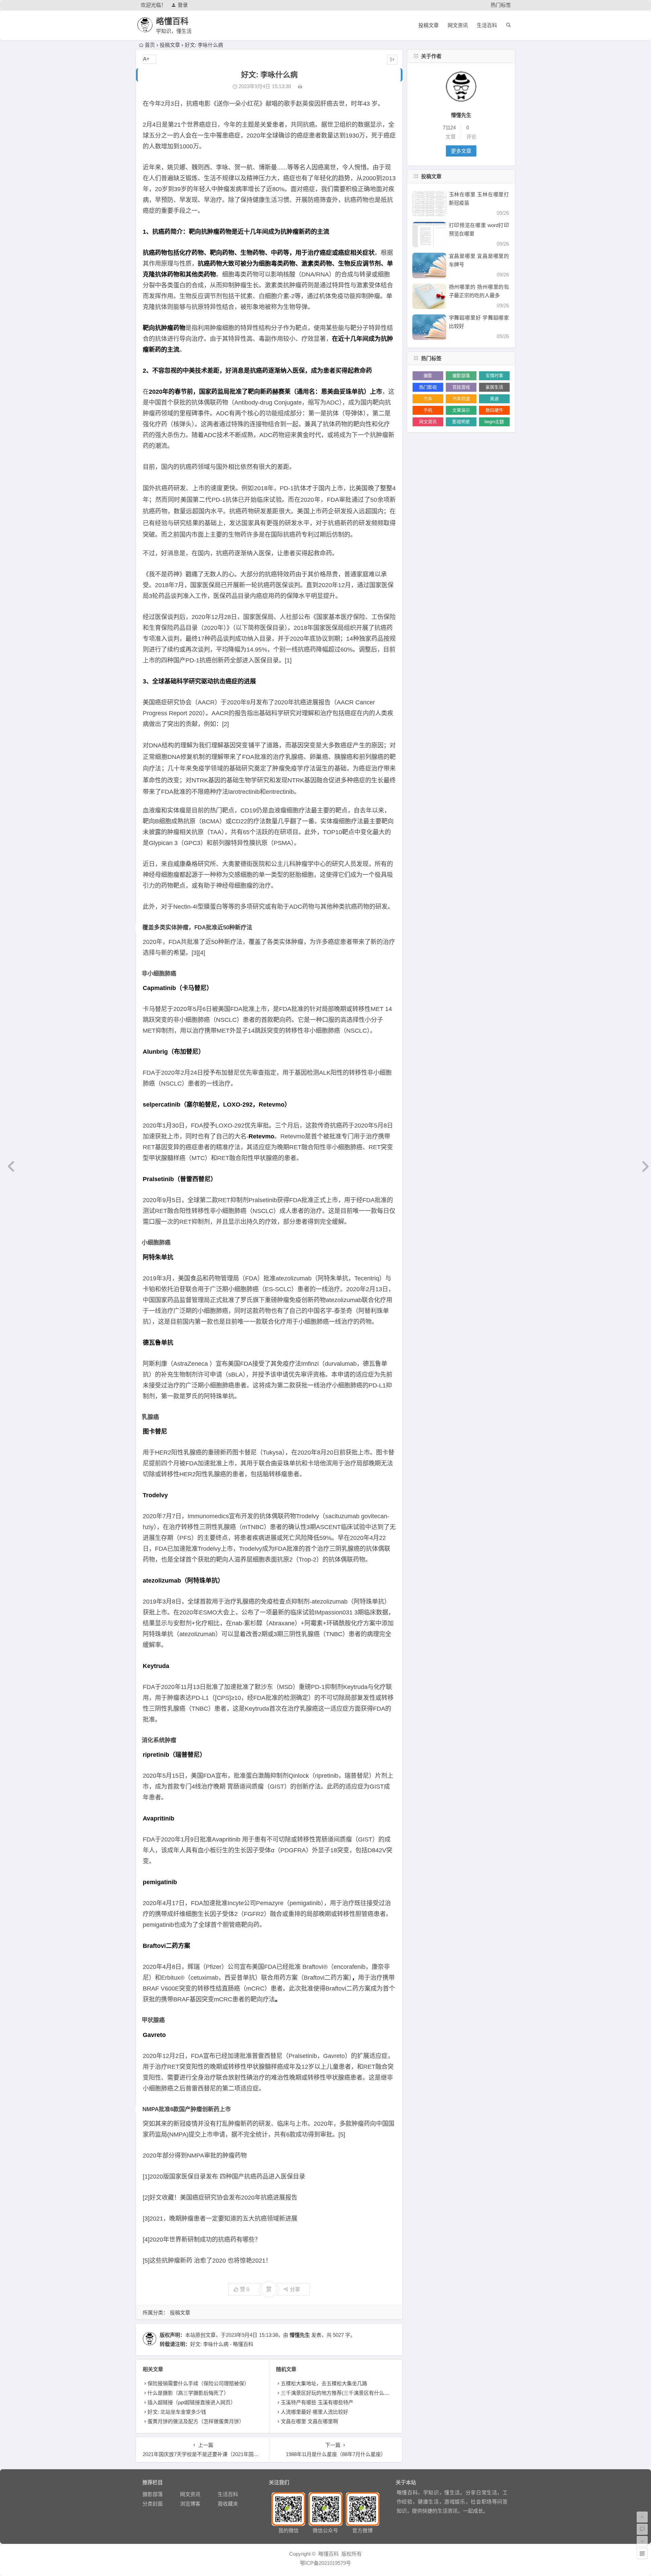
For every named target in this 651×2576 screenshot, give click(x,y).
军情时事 (494, 376)
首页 (150, 45)
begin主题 (494, 422)
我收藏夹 (228, 2504)
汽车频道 (461, 399)
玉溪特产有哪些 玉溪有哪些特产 (317, 2402)
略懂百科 (172, 21)
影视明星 (461, 422)
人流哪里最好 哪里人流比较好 (314, 2412)
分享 (295, 2289)
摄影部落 (461, 376)
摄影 (428, 376)
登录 (183, 5)
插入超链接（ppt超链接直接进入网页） (192, 2402)
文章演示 (461, 410)
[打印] (300, 86)
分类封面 (153, 2504)
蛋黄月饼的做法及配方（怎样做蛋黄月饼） (196, 2421)
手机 (428, 410)
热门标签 (501, 5)
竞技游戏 (461, 387)
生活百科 (487, 25)
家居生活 (494, 387)
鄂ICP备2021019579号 (325, 2563)
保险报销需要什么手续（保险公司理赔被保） (198, 2383)
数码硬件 (494, 410)
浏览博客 (190, 2504)
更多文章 (461, 151)
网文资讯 (458, 25)
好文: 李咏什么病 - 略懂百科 (222, 2344)
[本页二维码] (642, 2554)
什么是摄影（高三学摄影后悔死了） (188, 2393)
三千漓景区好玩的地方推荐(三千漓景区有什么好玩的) (341, 2393)
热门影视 (428, 387)
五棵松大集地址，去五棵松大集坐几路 (324, 2383)
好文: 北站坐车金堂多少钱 (177, 2412)
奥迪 (494, 399)
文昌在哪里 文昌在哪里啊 (309, 2421)
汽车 (428, 399)
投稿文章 (429, 25)
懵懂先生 (300, 2335)
